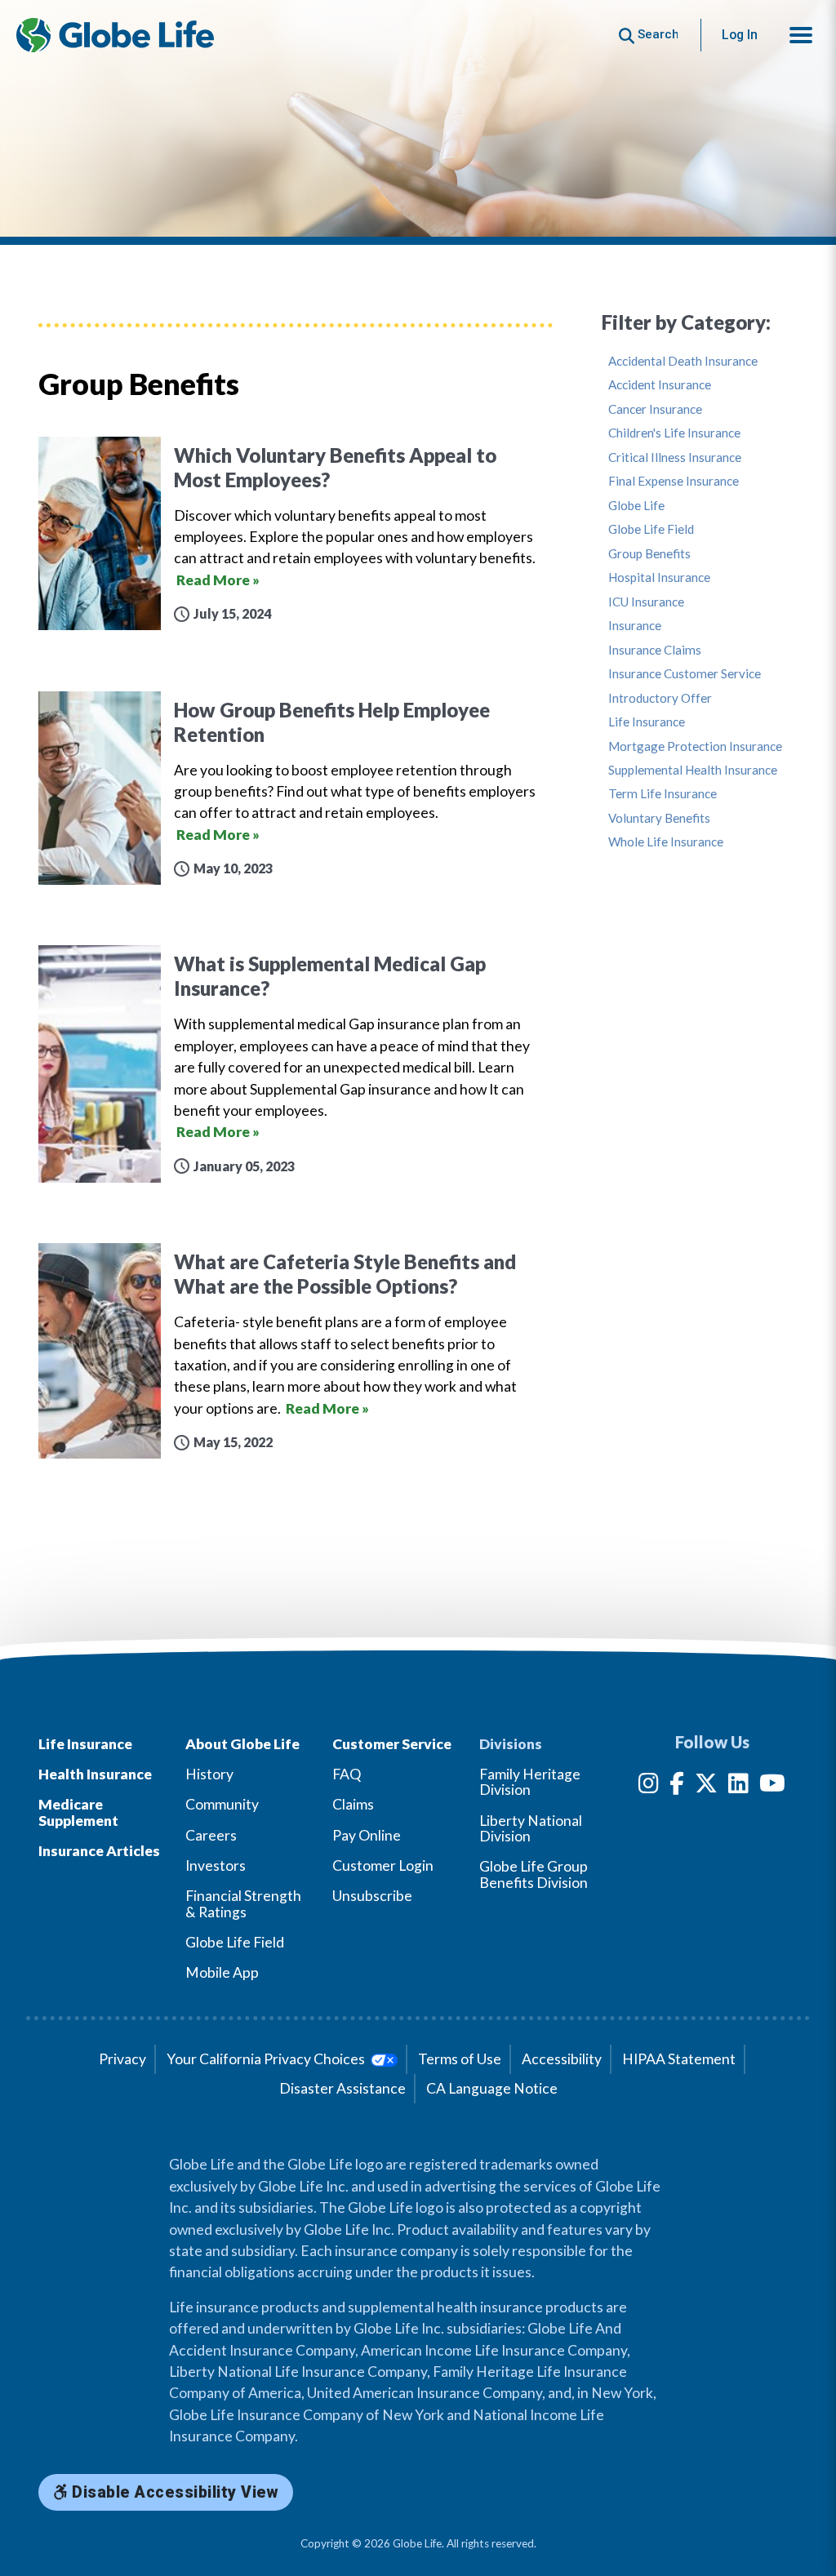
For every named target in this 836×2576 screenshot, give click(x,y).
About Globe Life (242, 1744)
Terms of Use (460, 2059)
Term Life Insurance (663, 794)
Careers (211, 1835)
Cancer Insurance (655, 409)
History (209, 1774)
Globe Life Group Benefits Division (534, 1874)
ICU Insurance (646, 602)
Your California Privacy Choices (267, 2059)
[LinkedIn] (738, 1786)
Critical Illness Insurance (675, 457)
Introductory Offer (660, 698)
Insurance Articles (99, 1851)
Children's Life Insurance (674, 433)
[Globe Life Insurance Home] (115, 35)
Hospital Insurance (659, 577)
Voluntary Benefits (659, 818)
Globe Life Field (651, 529)
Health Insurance (95, 1774)
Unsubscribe (372, 1896)
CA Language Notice (492, 2088)
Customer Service (392, 1744)
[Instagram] (649, 1786)
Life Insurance (647, 722)
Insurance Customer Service (685, 674)
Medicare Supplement (78, 1812)
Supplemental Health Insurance (693, 770)
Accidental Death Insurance (683, 361)
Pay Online (367, 1835)
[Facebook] (677, 1786)
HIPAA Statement (679, 2059)
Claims (353, 1804)
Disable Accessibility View (173, 2492)
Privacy (122, 2059)
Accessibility (562, 2059)
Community (222, 1804)
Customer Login (383, 1865)
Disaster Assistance (342, 2088)
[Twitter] (706, 1786)
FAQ (347, 1774)
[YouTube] (772, 1786)
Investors (216, 1865)
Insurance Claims (655, 650)
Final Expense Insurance (674, 481)
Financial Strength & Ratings (243, 1903)
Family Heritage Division (530, 1782)
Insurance (635, 626)
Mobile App (222, 1972)
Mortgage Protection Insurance (695, 746)
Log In (740, 35)
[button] (801, 35)
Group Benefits (649, 554)
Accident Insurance (660, 385)
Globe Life (636, 506)
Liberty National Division (531, 1828)
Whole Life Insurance (666, 842)
